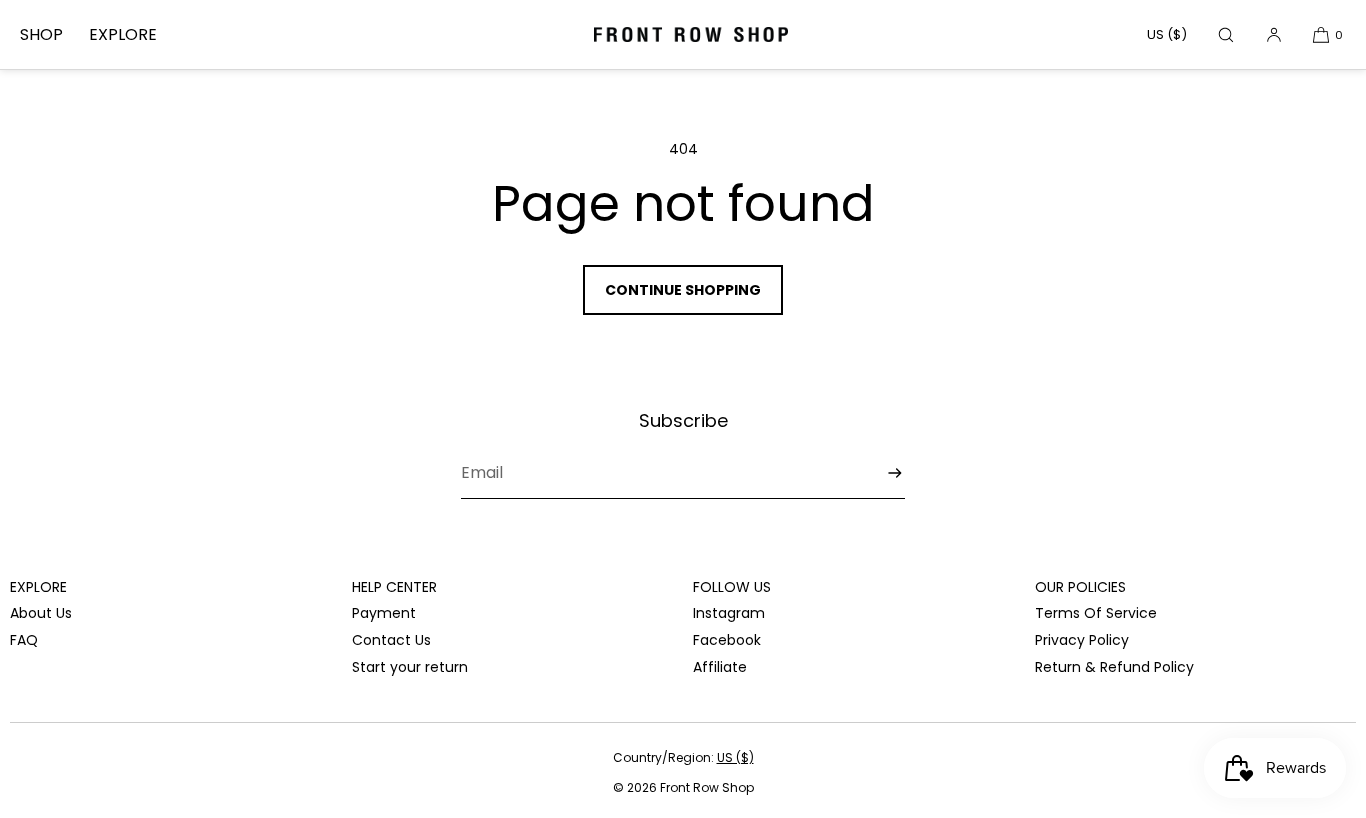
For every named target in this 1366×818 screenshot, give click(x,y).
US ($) (1167, 34)
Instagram (729, 613)
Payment (384, 613)
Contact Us (391, 640)
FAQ (24, 640)
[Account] (1274, 34)
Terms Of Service (1096, 613)
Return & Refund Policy (1114, 667)
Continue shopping (683, 290)
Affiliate (720, 667)
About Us (41, 613)
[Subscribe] (880, 473)
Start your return (410, 667)
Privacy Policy (1082, 640)
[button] (1226, 34)
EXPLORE (123, 34)
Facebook (727, 640)
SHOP (41, 34)
